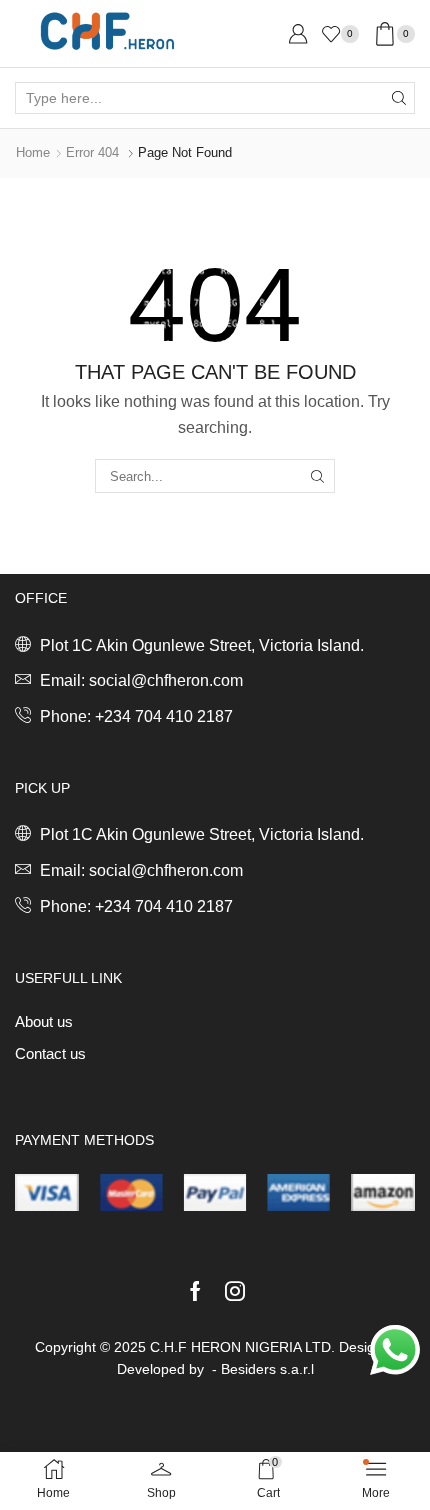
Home (33, 152)
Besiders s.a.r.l (267, 1369)
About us (44, 1022)
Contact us (50, 1054)
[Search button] (399, 98)
